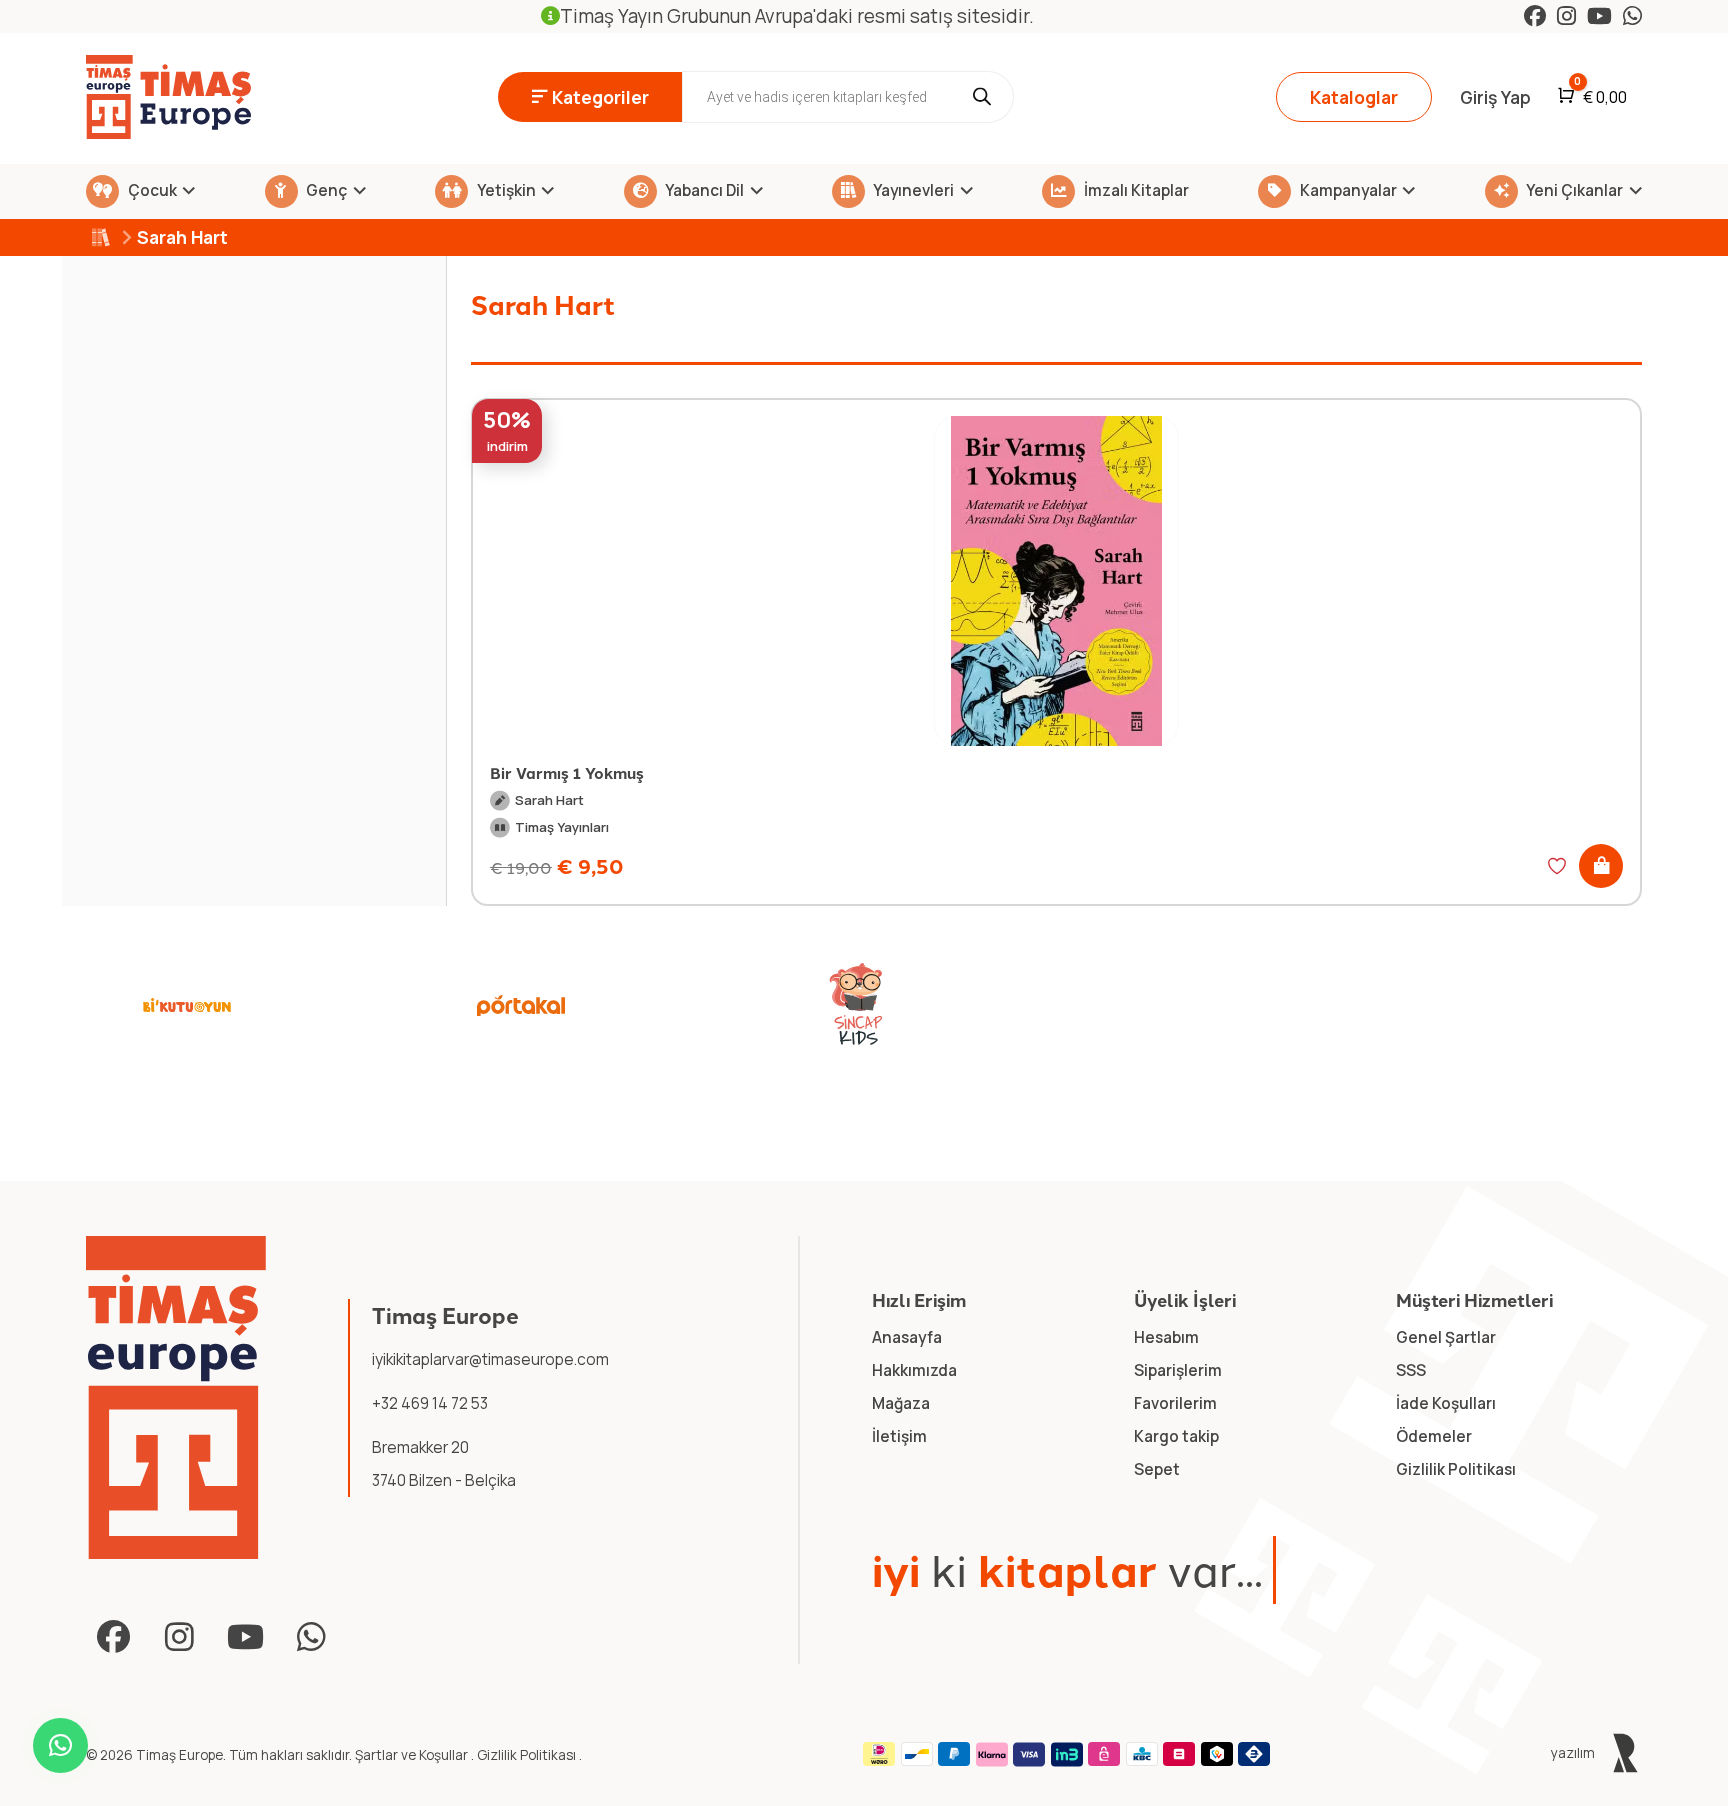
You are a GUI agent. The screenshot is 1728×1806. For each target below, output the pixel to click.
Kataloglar (1354, 97)
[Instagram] (1566, 16)
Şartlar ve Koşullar (413, 1755)
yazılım (1574, 1753)
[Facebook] (1535, 16)
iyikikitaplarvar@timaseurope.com (490, 1359)
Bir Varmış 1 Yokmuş (567, 772)
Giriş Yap (1495, 97)
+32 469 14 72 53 (430, 1403)
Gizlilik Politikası (528, 1755)
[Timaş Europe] (176, 1397)
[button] (1601, 866)
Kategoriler (600, 97)
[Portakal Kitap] (521, 1005)
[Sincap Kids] (856, 1005)
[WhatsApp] (1632, 16)
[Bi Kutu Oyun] (187, 1005)
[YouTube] (1599, 16)
